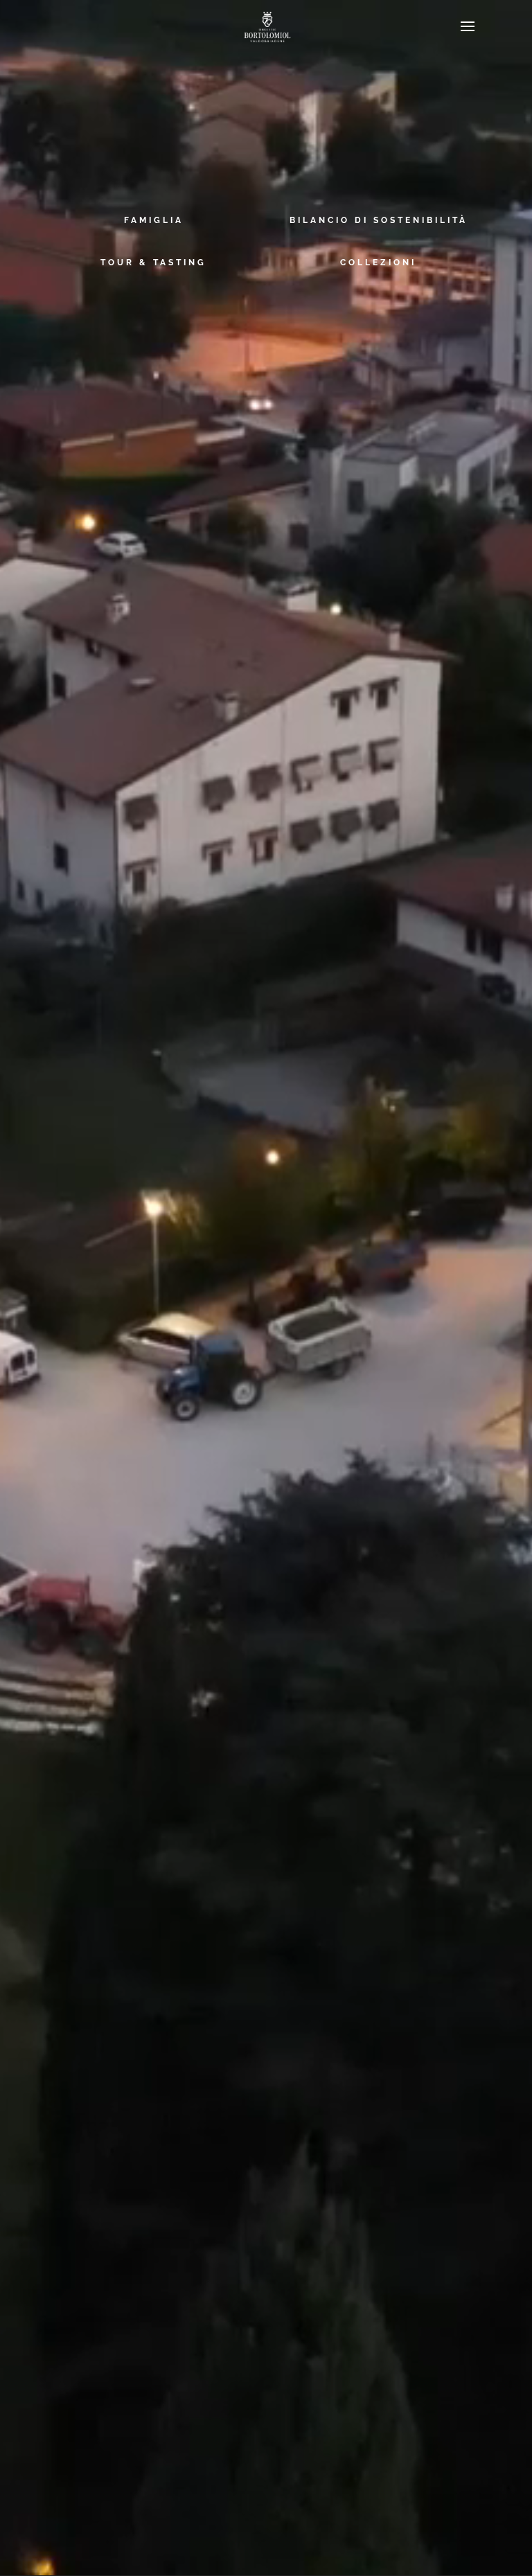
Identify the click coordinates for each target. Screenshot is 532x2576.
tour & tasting (153, 263)
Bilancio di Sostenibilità (379, 220)
